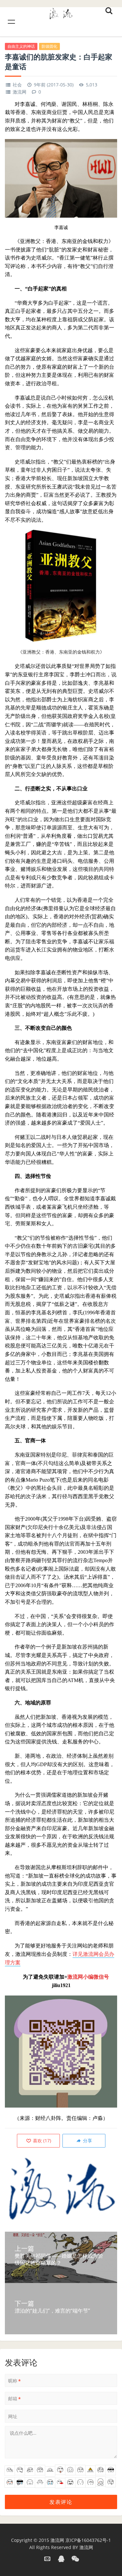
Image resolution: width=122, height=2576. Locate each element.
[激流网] (61, 13)
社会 (17, 85)
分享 (87, 2141)
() (41, 2141)
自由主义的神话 (21, 46)
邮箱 (14, 2399)
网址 (13, 2416)
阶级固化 (49, 46)
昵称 (14, 2381)
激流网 (20, 92)
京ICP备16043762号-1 (88, 2540)
